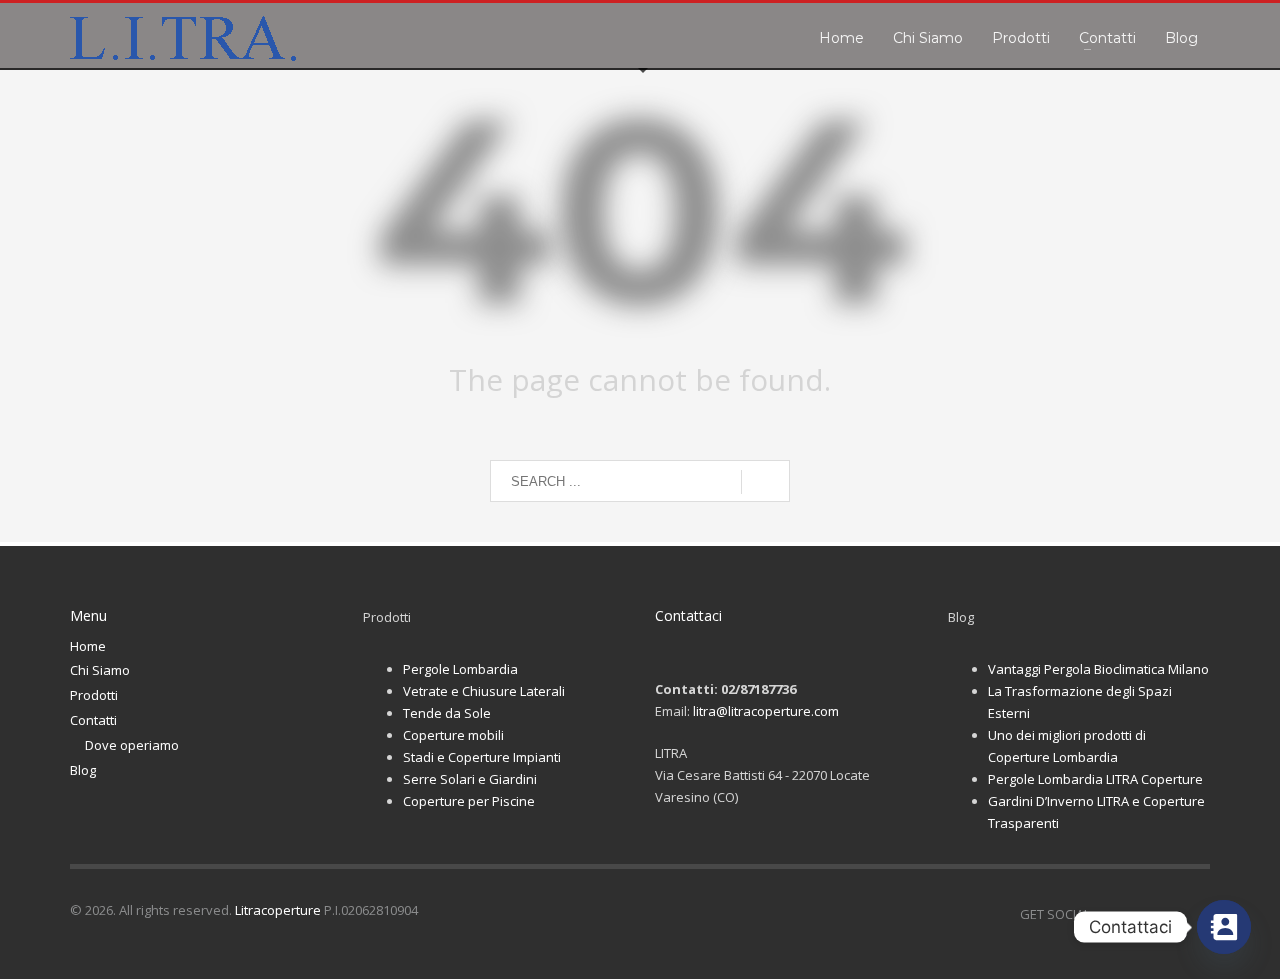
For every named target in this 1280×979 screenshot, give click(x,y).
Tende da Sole (447, 713)
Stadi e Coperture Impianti (482, 757)
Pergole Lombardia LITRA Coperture (1095, 779)
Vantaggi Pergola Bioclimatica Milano (1098, 669)
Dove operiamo (132, 745)
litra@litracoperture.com (766, 711)
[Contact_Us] (1224, 927)
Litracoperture (278, 910)
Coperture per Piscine (469, 801)
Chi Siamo (100, 670)
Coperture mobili (453, 735)
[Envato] (1195, 914)
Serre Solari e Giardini (470, 779)
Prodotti (94, 695)
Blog (83, 770)
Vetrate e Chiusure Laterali (484, 691)
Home (88, 646)
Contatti (93, 720)
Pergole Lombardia (460, 669)
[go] (765, 482)
